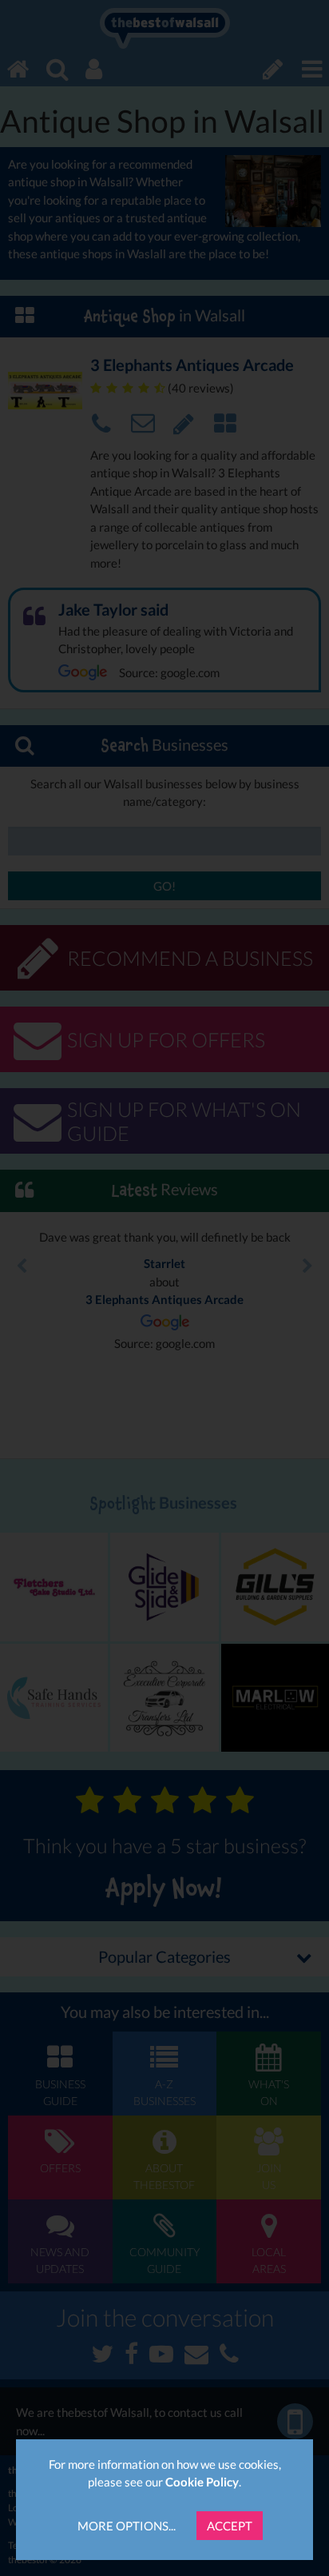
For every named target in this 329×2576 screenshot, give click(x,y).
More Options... (127, 2526)
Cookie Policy (202, 2482)
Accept (230, 2526)
